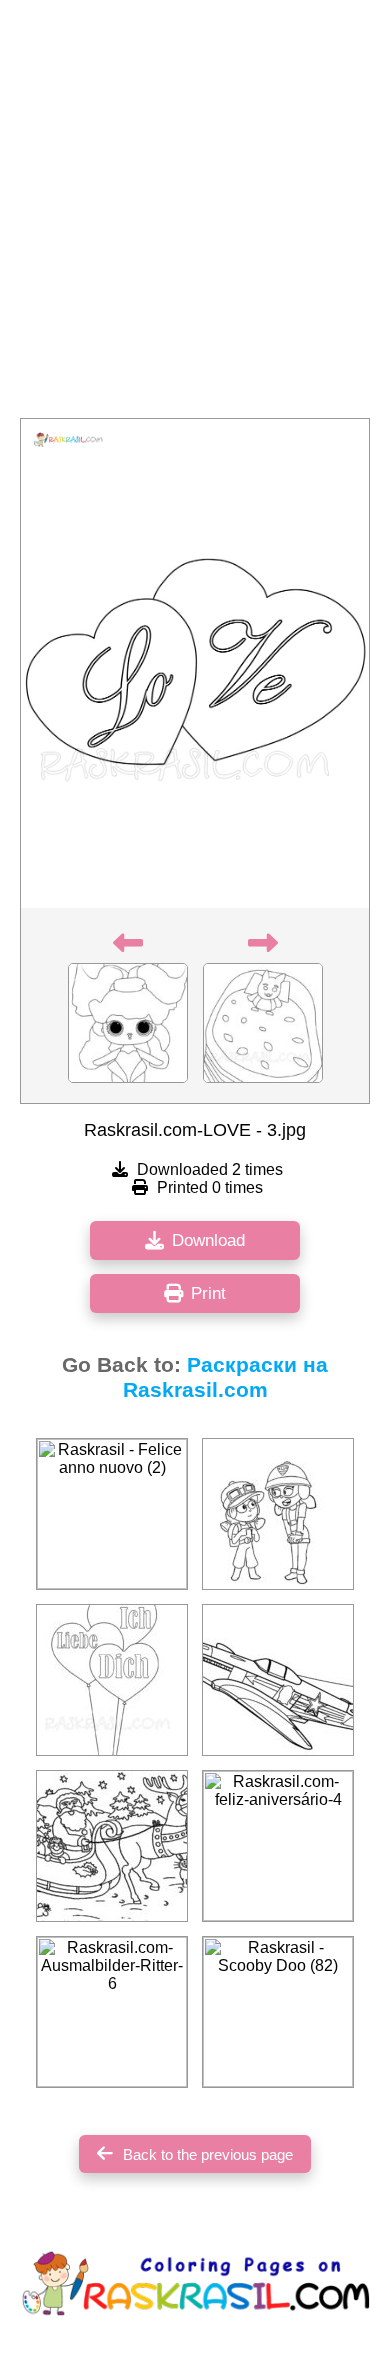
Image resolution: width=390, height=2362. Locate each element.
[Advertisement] (195, 215)
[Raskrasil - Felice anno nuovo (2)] (112, 1514)
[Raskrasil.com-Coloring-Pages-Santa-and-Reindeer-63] (112, 1846)
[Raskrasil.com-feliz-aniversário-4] (278, 1846)
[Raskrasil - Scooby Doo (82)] (278, 2012)
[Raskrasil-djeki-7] (278, 1514)
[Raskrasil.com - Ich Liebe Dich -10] (112, 1680)
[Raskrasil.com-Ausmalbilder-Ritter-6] (112, 2012)
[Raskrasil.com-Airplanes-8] (278, 1680)
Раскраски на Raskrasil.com (226, 1377)
